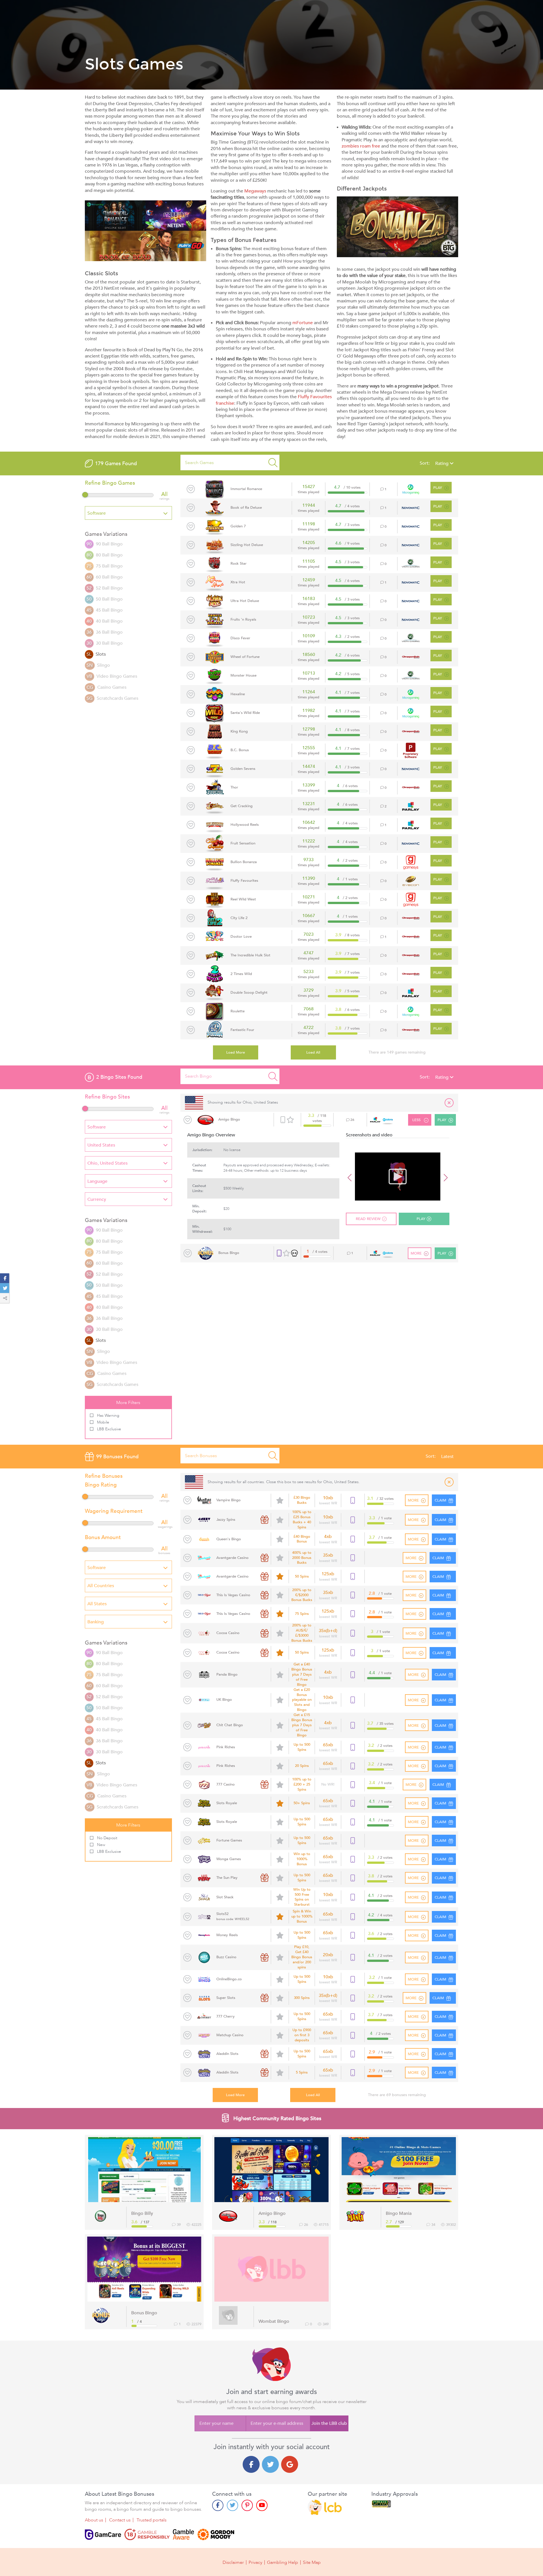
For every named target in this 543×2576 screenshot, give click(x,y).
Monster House (244, 675)
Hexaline (238, 694)
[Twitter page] (232, 2505)
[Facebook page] (218, 2505)
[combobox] (128, 513)
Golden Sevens (243, 769)
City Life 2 (239, 918)
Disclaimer (233, 2562)
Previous (350, 1177)
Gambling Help (283, 2562)
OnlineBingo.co (229, 1979)
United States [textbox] (101, 1145)
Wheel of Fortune (245, 657)
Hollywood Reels (245, 825)
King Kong (239, 731)
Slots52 (233, 1916)
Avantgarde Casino (232, 1558)
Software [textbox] (97, 513)
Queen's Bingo (229, 1539)
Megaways (255, 191)
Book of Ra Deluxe (246, 508)
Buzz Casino (226, 1957)
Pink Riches (226, 1747)
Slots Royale (227, 1803)
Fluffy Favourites (244, 881)
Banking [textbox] (96, 1622)
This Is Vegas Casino (233, 1595)
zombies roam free (361, 146)
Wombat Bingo (274, 2321)
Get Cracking (242, 806)
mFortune (303, 323)
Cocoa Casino (228, 1633)
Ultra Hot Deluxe (245, 601)
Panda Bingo (227, 1675)
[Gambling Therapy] (216, 2534)
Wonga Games (229, 1859)
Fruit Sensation (243, 843)
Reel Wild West (243, 899)
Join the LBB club (329, 2423)
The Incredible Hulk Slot (250, 955)
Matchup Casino (230, 2035)
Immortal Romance (246, 489)
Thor (234, 787)
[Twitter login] (270, 2464)
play (438, 488)
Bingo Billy (142, 2213)
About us (94, 2520)
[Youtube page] (262, 2505)
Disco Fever (240, 638)
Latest (447, 1457)
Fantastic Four (242, 1030)
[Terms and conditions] (147, 2534)
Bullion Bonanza (244, 862)
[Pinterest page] (247, 2505)
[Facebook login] (251, 2464)
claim (438, 1558)
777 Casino (226, 1785)
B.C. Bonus (240, 750)
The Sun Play (227, 1878)
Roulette (238, 1011)
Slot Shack (225, 1897)
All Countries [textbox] (101, 1586)
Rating (442, 463)
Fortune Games (229, 1841)
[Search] (273, 462)
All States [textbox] (97, 1604)
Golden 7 (238, 526)
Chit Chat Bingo (230, 1725)
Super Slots (226, 1998)
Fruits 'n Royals (243, 619)
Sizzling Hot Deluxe (247, 545)
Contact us (120, 2520)
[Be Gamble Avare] (184, 2534)
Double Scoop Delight (249, 993)
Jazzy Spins (226, 1520)
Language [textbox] (97, 1181)
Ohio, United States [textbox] (107, 1163)
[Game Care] (103, 2534)
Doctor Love (241, 937)
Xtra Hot (238, 582)
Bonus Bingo (229, 1253)
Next (445, 1177)
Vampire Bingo (229, 1500)
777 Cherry (226, 2017)
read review (368, 1219)
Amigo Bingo (229, 1119)
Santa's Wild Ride (245, 713)
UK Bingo (224, 1700)
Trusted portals (152, 2520)
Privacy (255, 2562)
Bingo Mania (399, 2213)
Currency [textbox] (97, 1199)
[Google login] (290, 2464)
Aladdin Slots (227, 2054)
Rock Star (239, 564)
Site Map (312, 2562)
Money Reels (227, 1935)
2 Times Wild (241, 974)
